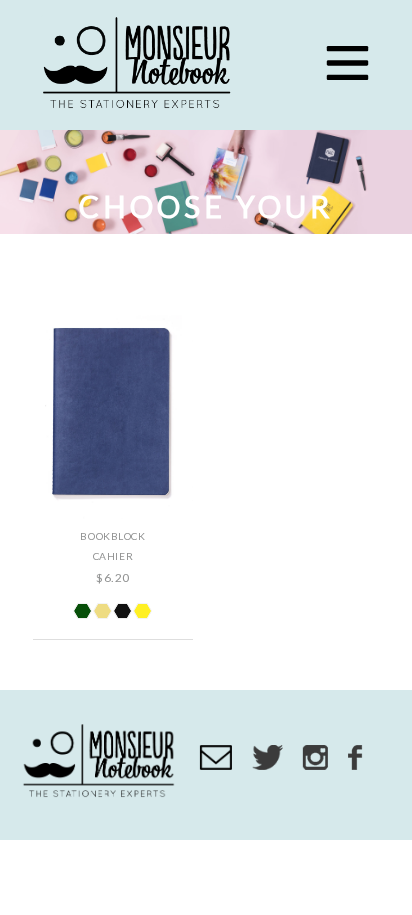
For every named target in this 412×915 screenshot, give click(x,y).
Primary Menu (347, 63)
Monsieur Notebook (140, 65)
